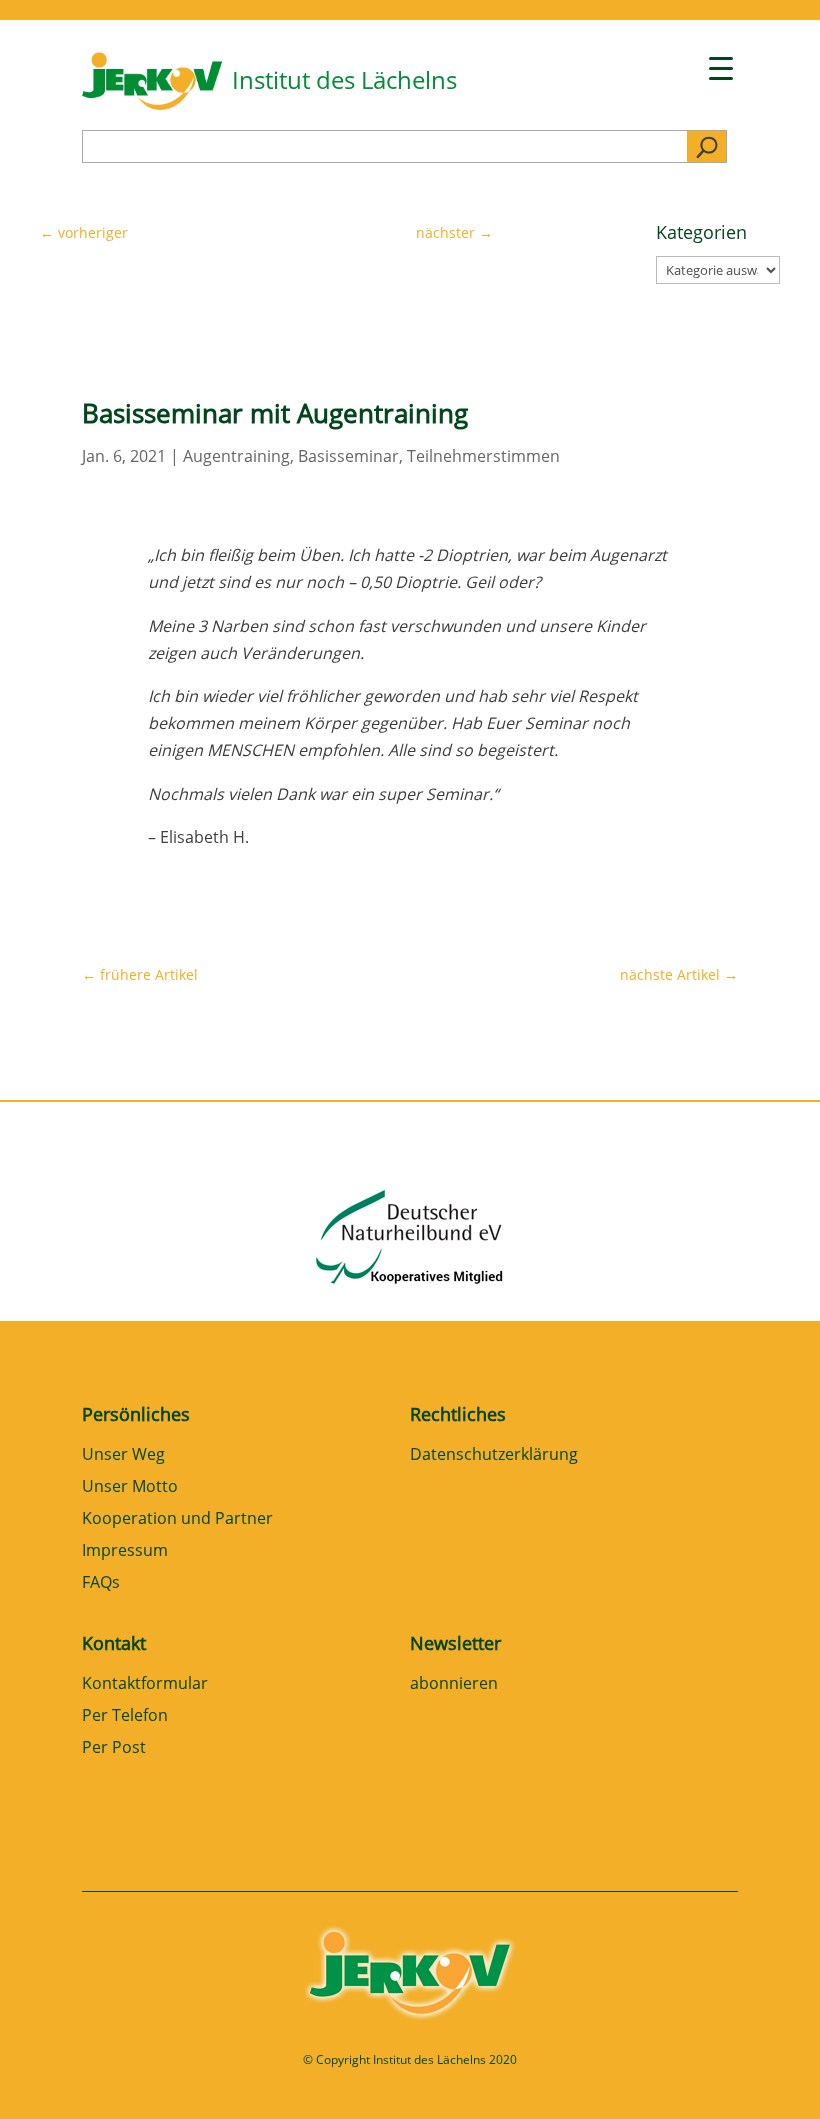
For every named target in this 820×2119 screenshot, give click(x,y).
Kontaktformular (145, 1684)
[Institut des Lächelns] (152, 104)
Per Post (114, 1748)
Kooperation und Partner (177, 1519)
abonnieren (454, 1684)
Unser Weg (123, 1455)
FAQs (101, 1583)
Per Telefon (125, 1716)
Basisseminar (348, 456)
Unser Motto (130, 1487)
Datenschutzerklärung (494, 1455)
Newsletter (455, 1643)
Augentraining (236, 456)
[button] (44, 2075)
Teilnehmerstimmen (483, 456)
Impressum (125, 1551)
